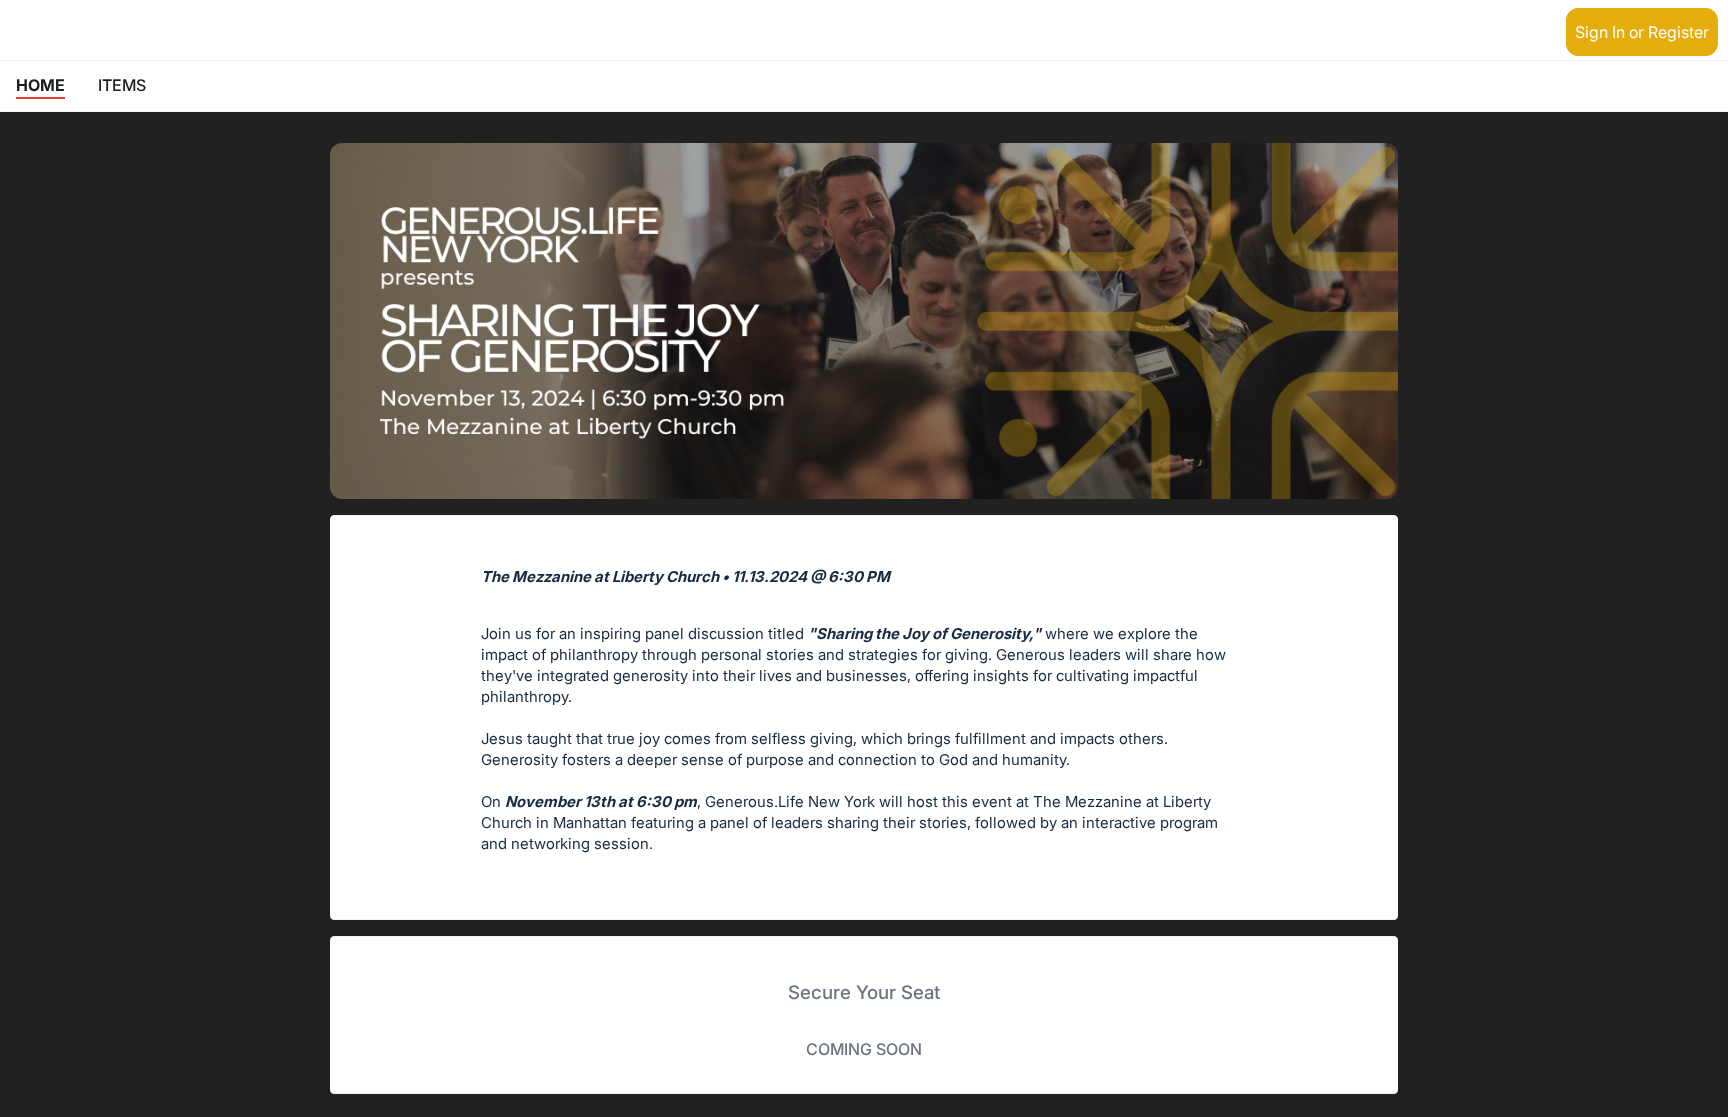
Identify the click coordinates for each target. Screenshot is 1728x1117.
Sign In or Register (1642, 32)
